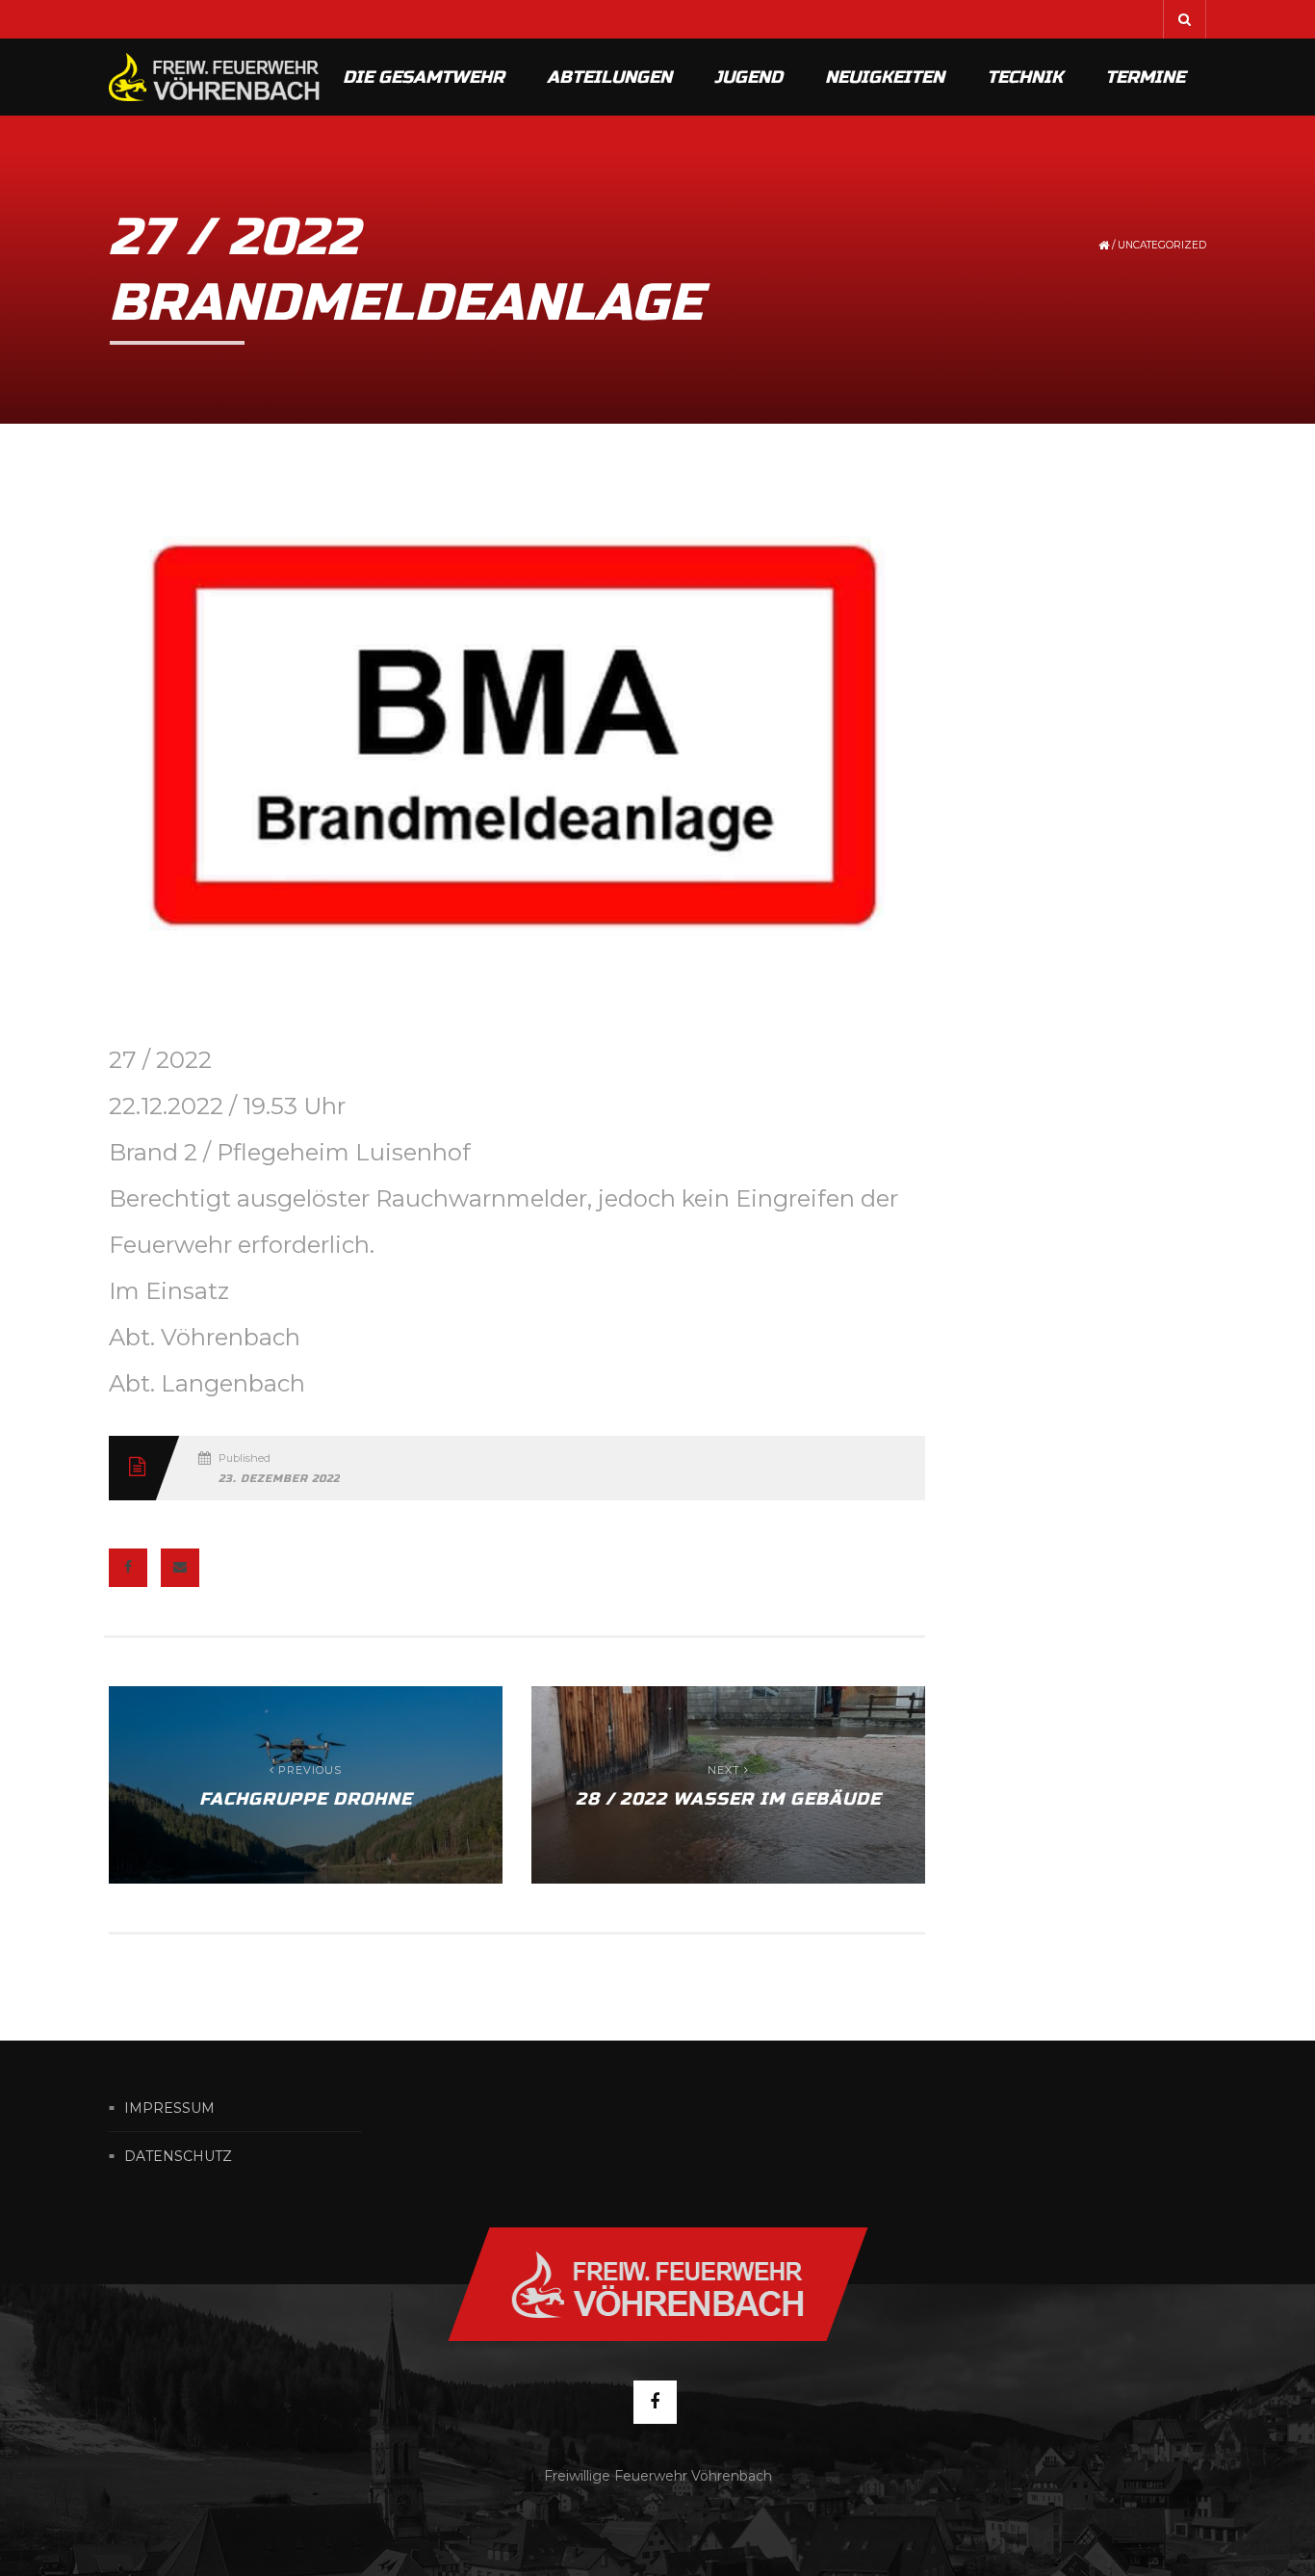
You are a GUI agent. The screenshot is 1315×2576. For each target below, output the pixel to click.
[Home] (215, 77)
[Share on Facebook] (128, 1568)
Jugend (748, 77)
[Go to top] (657, 2284)
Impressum (169, 2108)
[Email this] (180, 1568)
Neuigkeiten (885, 77)
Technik (1025, 77)
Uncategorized (1162, 245)
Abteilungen (609, 77)
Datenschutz (178, 2156)
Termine (1145, 77)
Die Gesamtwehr (424, 77)
